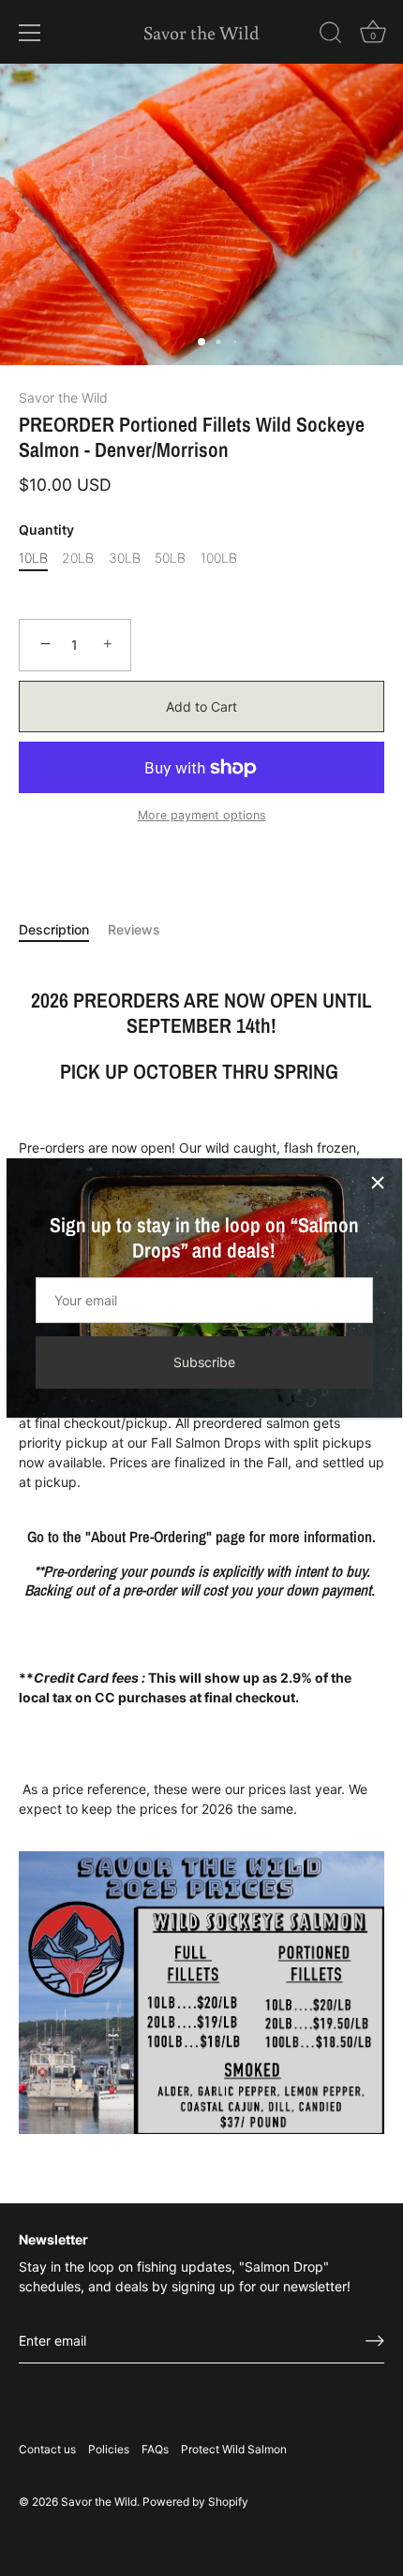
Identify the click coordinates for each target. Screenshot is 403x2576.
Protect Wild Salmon (234, 2449)
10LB (33, 558)
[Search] (331, 36)
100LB (219, 558)
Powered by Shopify (195, 2502)
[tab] (63, 929)
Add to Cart (201, 707)
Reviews (134, 929)
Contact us (47, 2449)
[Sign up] (375, 2341)
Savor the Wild (201, 32)
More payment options (202, 815)
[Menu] (30, 33)
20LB (78, 558)
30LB (125, 558)
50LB (170, 558)
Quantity (46, 530)
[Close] (378, 1183)
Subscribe (204, 1362)
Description (54, 929)
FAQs (155, 2449)
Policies (109, 2449)
